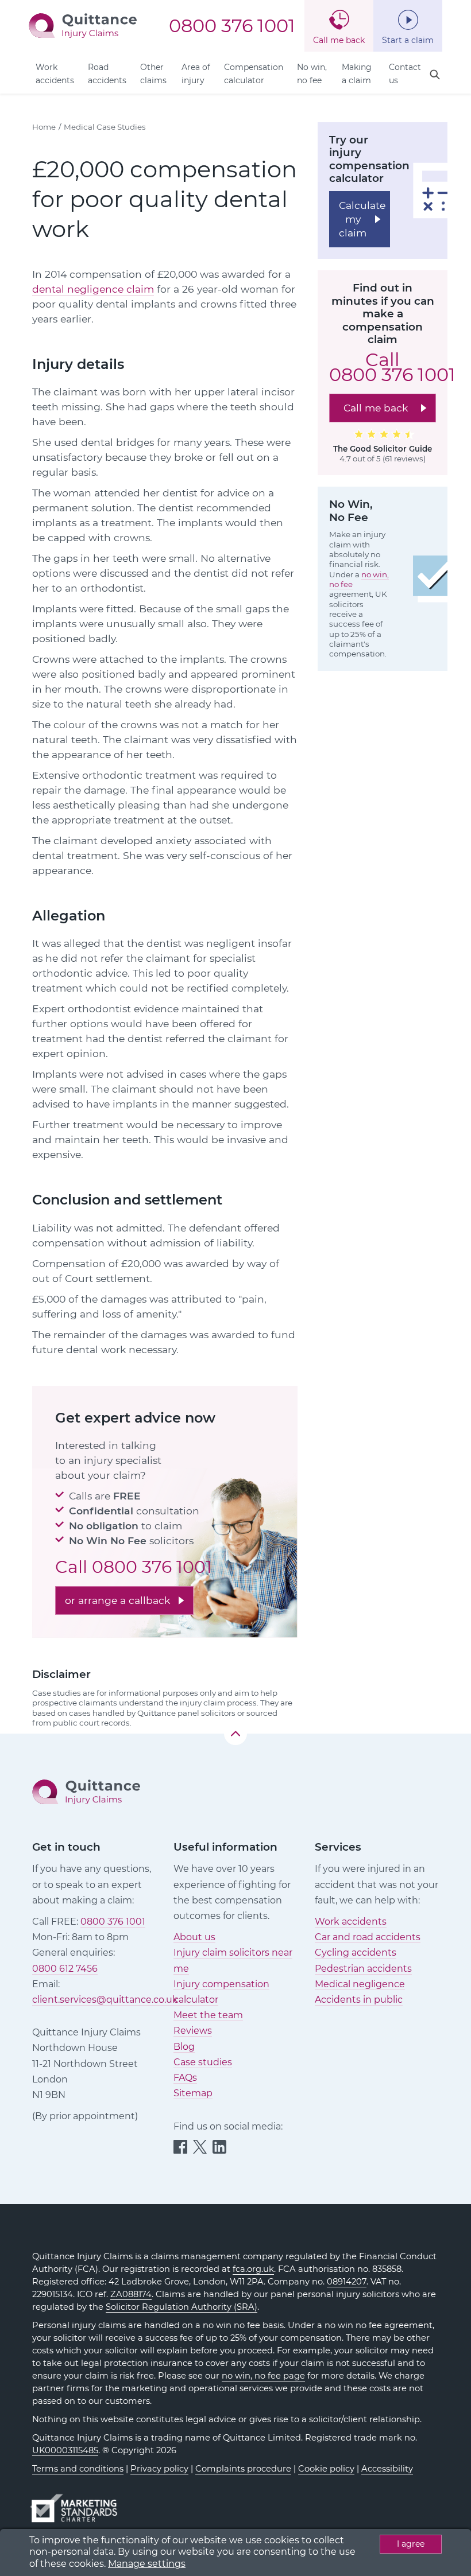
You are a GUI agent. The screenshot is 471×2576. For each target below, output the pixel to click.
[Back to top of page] (235, 1734)
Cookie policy (326, 2469)
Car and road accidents (368, 1937)
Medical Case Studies (105, 127)
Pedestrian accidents (363, 1969)
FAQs (185, 2078)
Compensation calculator (254, 74)
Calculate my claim (362, 219)
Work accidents (55, 74)
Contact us (405, 74)
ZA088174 (131, 2294)
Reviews (193, 2031)
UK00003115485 (65, 2450)
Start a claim (408, 40)
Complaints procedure (243, 2469)
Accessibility (387, 2469)
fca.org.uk (253, 2269)
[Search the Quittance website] (435, 75)
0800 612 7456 (65, 1969)
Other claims (153, 74)
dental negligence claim (93, 289)
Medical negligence (360, 1984)
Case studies (203, 2062)
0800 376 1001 (232, 26)
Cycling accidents (356, 1953)
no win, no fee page (263, 2376)
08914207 (347, 2282)
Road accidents (107, 74)
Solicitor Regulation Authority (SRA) (182, 2307)
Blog (184, 2047)
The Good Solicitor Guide (383, 449)
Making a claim (357, 74)
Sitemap (193, 2093)
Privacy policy (159, 2469)
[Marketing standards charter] (78, 2503)
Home (44, 127)
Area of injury (196, 74)
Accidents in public (359, 2000)
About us (194, 1937)
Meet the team (208, 2015)
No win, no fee (312, 74)
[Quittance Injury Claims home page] (83, 25)
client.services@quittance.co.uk (105, 2000)
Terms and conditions (78, 2469)
